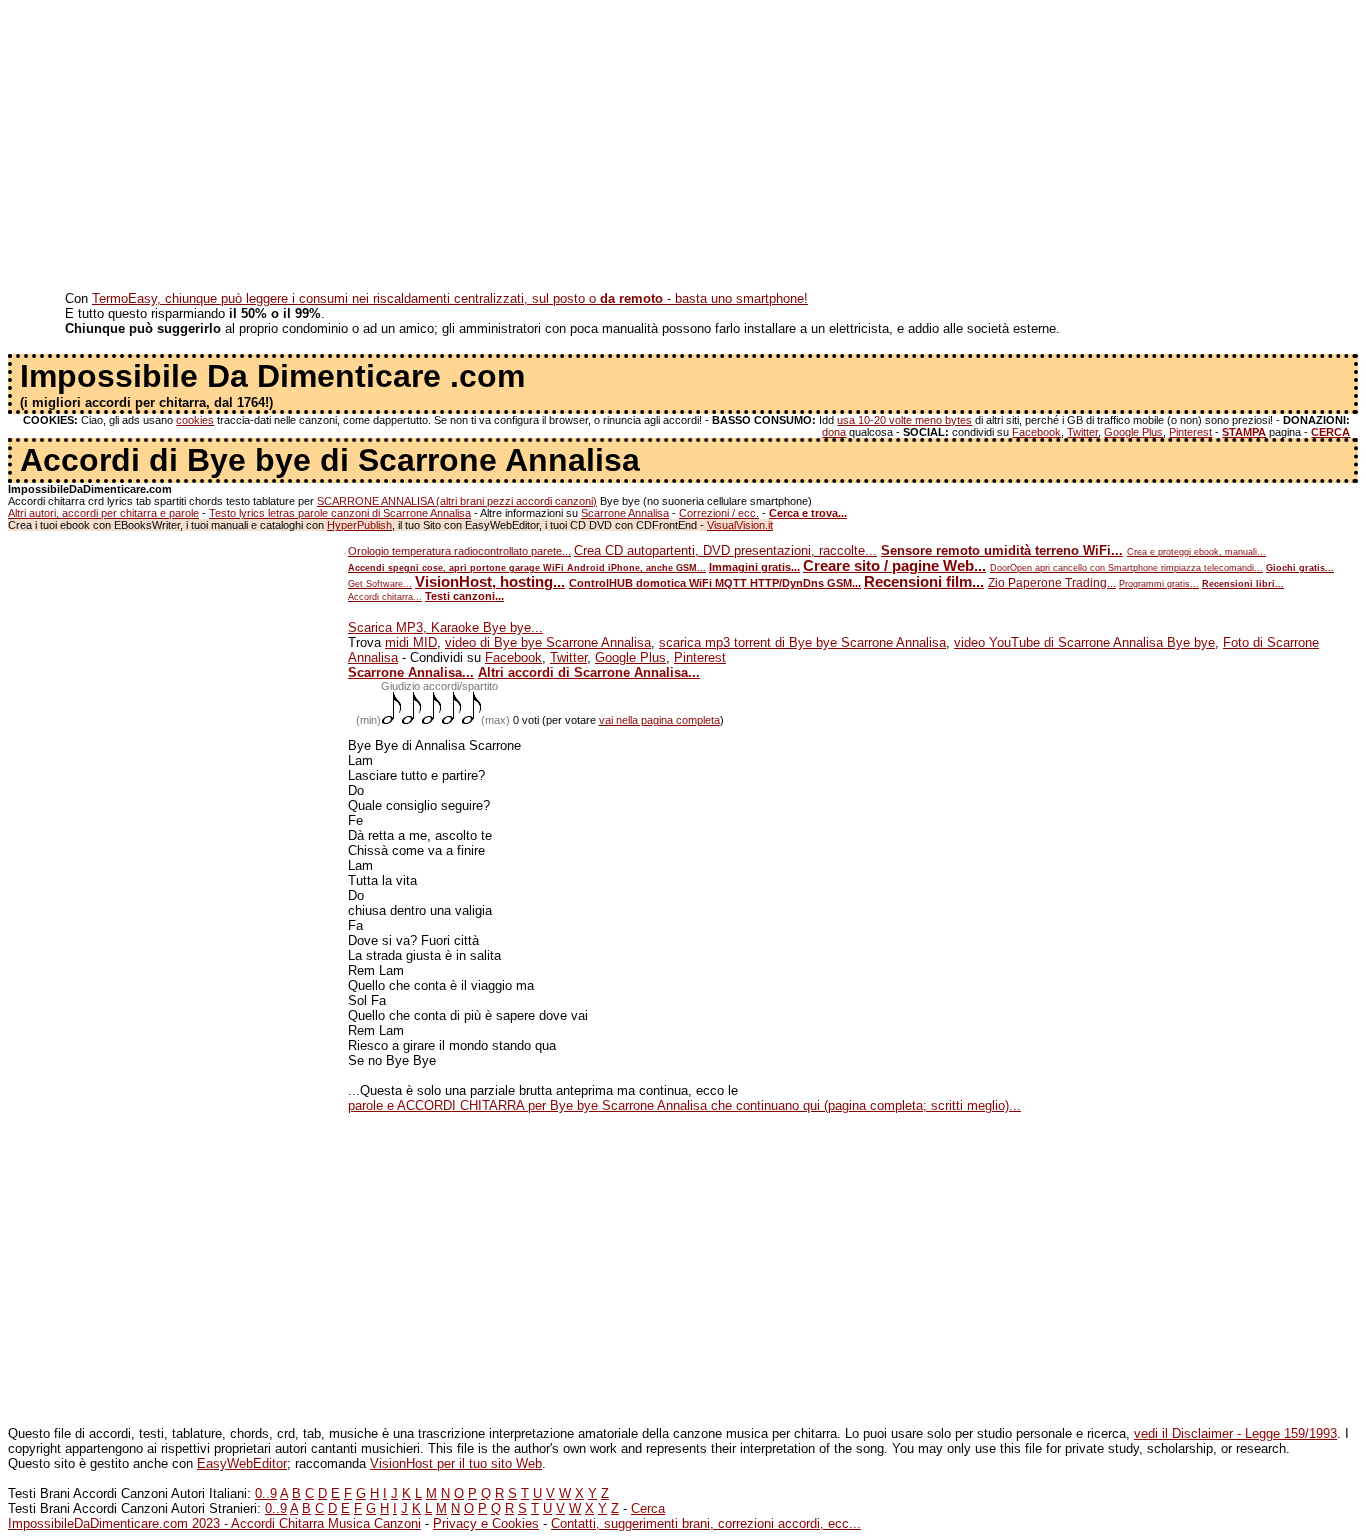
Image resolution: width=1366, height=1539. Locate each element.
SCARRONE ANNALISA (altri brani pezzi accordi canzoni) (457, 501)
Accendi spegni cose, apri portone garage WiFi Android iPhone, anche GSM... (527, 568)
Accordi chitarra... (385, 597)
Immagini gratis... (754, 567)
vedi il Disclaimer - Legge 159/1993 (1235, 1433)
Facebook (1036, 432)
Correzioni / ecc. (719, 513)
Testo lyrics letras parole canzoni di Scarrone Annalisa (340, 513)
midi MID (411, 642)
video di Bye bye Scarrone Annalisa (548, 642)
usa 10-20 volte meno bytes (904, 420)
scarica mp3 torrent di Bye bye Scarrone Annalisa (802, 642)
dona (834, 432)
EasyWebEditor (242, 1463)
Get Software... (380, 584)
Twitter (1082, 432)
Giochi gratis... (1300, 568)
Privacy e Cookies (486, 1523)
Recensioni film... (924, 582)
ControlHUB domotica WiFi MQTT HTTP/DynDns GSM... (715, 583)
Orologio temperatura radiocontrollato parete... (459, 551)
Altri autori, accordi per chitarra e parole (103, 513)
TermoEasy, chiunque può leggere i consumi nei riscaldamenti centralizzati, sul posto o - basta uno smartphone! (450, 298)
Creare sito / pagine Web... (894, 566)
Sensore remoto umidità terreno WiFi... (1002, 550)
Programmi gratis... (1159, 584)
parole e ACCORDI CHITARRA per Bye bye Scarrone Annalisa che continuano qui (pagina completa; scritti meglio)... (684, 1105)
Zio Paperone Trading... (1052, 583)
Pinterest (1190, 432)
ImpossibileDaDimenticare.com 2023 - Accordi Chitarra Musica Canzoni (214, 1523)
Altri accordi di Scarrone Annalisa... (589, 672)
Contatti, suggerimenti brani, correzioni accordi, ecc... (706, 1523)
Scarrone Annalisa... (411, 672)
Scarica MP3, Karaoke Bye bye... (445, 627)
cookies (195, 420)
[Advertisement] (608, 148)
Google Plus (1133, 432)
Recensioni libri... (1243, 584)
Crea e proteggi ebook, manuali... (1196, 552)
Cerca (648, 1508)
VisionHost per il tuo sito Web (456, 1463)
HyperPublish (359, 525)
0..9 (266, 1493)
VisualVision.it (740, 525)
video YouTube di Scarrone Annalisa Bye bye (1084, 642)
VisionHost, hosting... (490, 582)
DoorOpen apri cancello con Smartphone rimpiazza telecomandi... (1126, 568)
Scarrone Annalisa (625, 513)
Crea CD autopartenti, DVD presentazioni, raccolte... (725, 550)
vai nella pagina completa (659, 720)
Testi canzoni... (464, 596)
